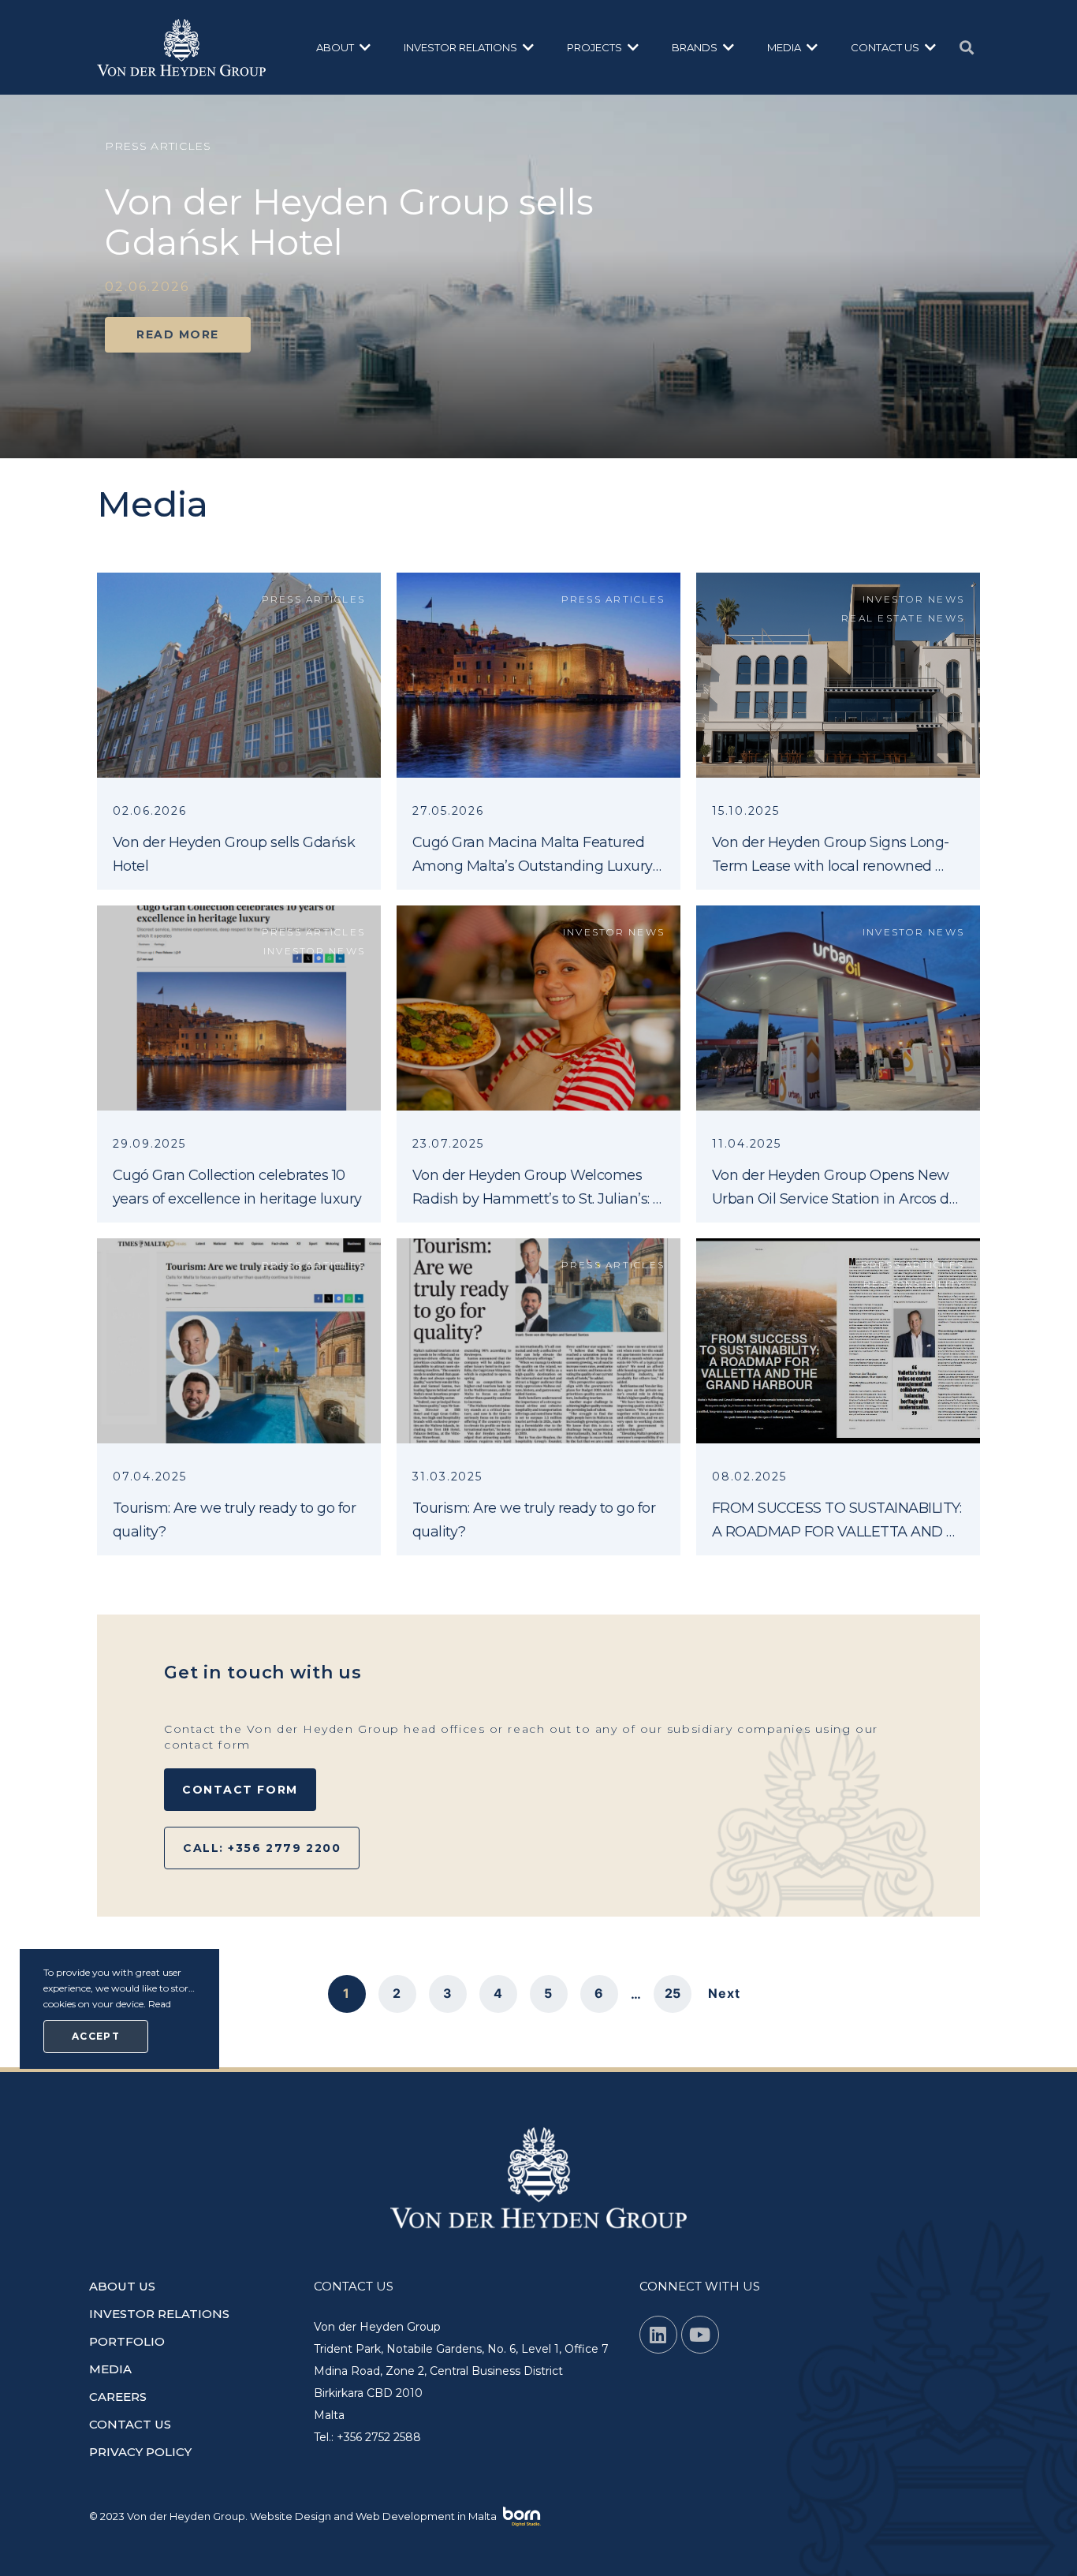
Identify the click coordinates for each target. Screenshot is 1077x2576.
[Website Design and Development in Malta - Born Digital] (522, 2517)
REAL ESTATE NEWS (903, 618)
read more (178, 334)
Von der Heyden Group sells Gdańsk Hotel (349, 222)
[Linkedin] (658, 2335)
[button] (344, 47)
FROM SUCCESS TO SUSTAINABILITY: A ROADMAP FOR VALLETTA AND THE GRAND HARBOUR (838, 1532)
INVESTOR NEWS (913, 599)
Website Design (291, 2515)
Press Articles (314, 599)
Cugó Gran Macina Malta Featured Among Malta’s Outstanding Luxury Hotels (534, 866)
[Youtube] (700, 2335)
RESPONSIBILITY (914, 1284)
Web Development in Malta (426, 2515)
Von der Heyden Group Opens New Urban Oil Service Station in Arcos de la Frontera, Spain (837, 1199)
